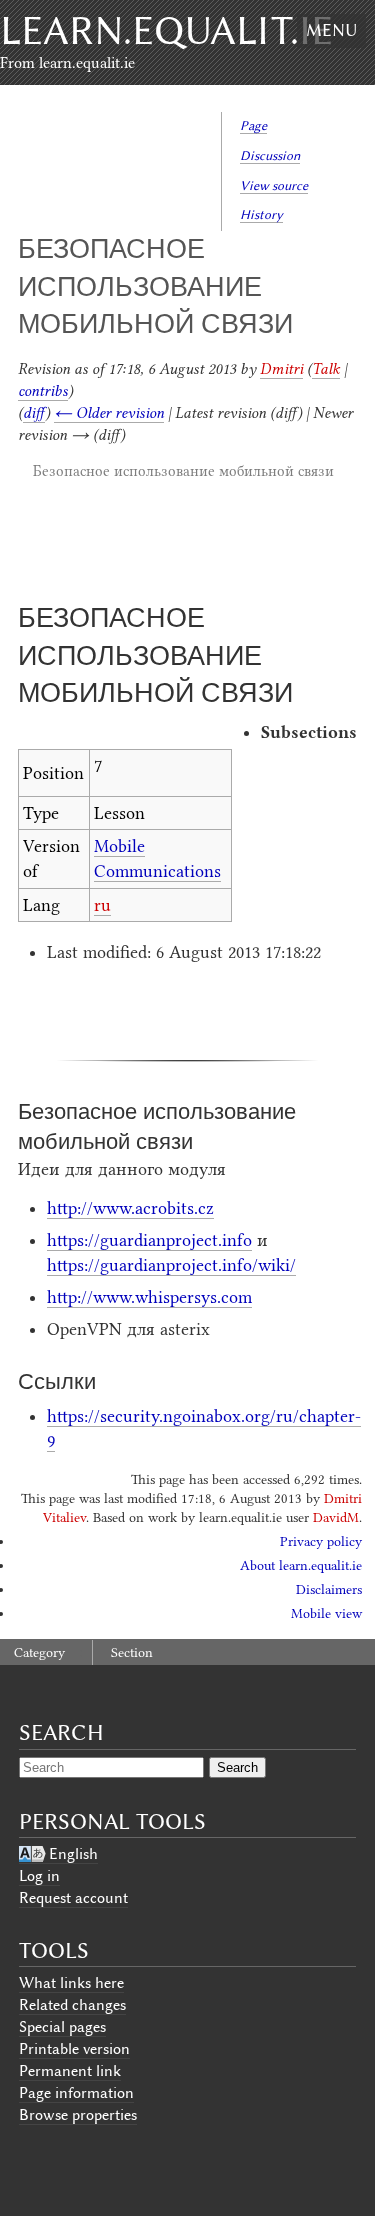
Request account (73, 1898)
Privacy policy (321, 1541)
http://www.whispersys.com (149, 1297)
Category (39, 1652)
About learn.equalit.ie (301, 1565)
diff (34, 413)
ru (102, 905)
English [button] (73, 1854)
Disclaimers (329, 1589)
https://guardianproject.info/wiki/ (171, 1265)
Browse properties (78, 2115)
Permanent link (70, 2071)
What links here (71, 1983)
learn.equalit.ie (166, 30)
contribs (43, 391)
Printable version (74, 2049)
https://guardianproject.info (149, 1240)
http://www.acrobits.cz (130, 1208)
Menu (331, 30)
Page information (76, 2093)
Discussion (270, 155)
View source (274, 185)
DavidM (336, 1517)
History (261, 214)
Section (132, 1652)
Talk (326, 369)
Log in (39, 1876)
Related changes (72, 2005)
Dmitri (281, 369)
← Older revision (109, 413)
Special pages (62, 2027)
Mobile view (326, 1613)
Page (253, 125)
